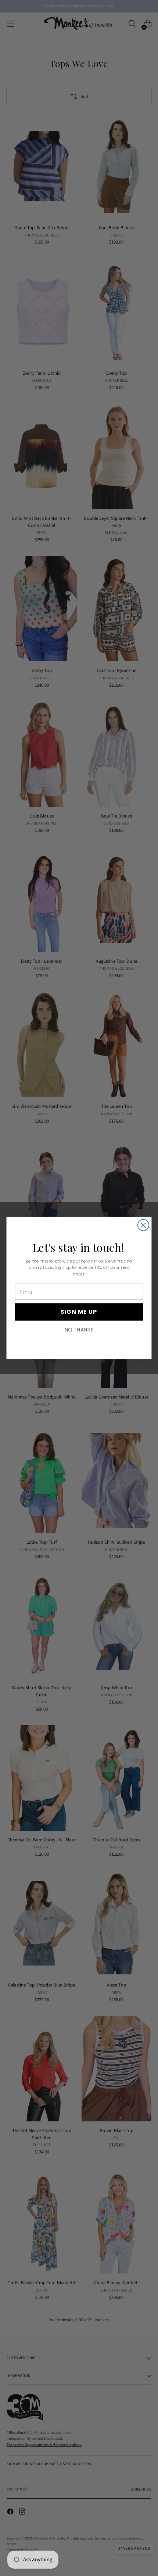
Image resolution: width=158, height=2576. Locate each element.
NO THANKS (79, 1330)
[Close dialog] (143, 1225)
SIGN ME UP (79, 1312)
